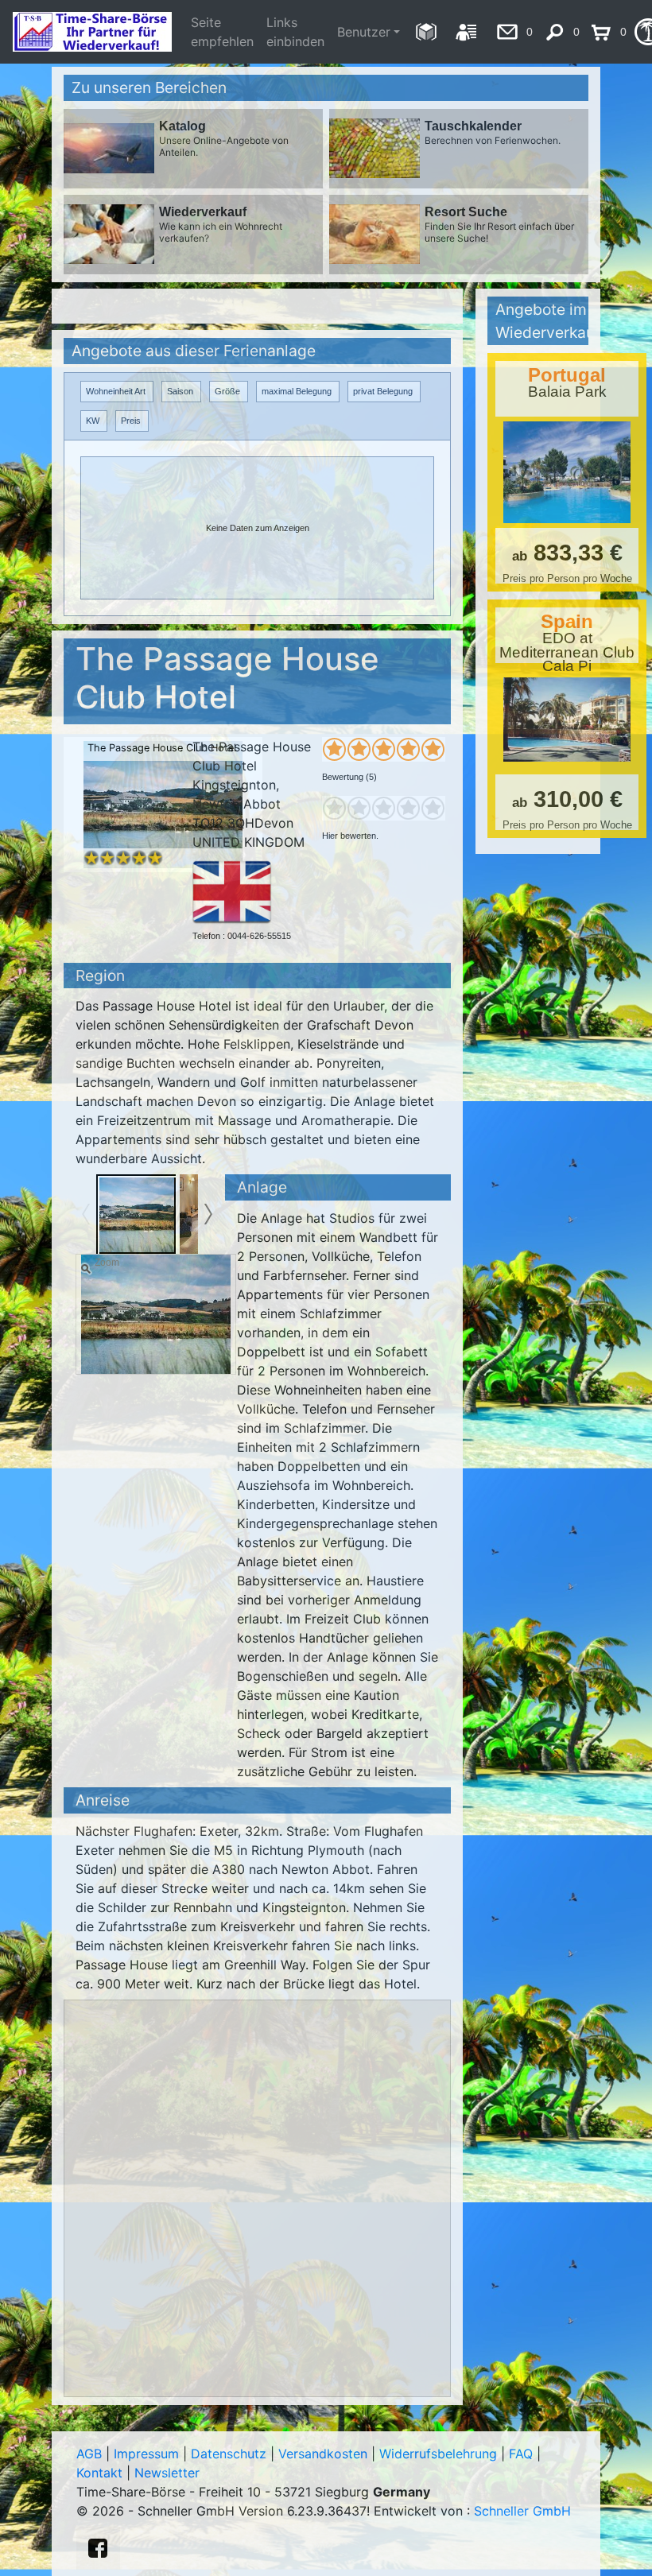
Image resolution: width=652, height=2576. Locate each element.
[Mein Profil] (466, 32)
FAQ (521, 2454)
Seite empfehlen (222, 32)
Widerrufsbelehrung (438, 2454)
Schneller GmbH (522, 2511)
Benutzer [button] (364, 32)
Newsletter (167, 2473)
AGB (89, 2454)
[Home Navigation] (426, 32)
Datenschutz (229, 2454)
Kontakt (99, 2473)
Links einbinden (295, 32)
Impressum (146, 2454)
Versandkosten (323, 2454)
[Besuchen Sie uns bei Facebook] (98, 2548)
